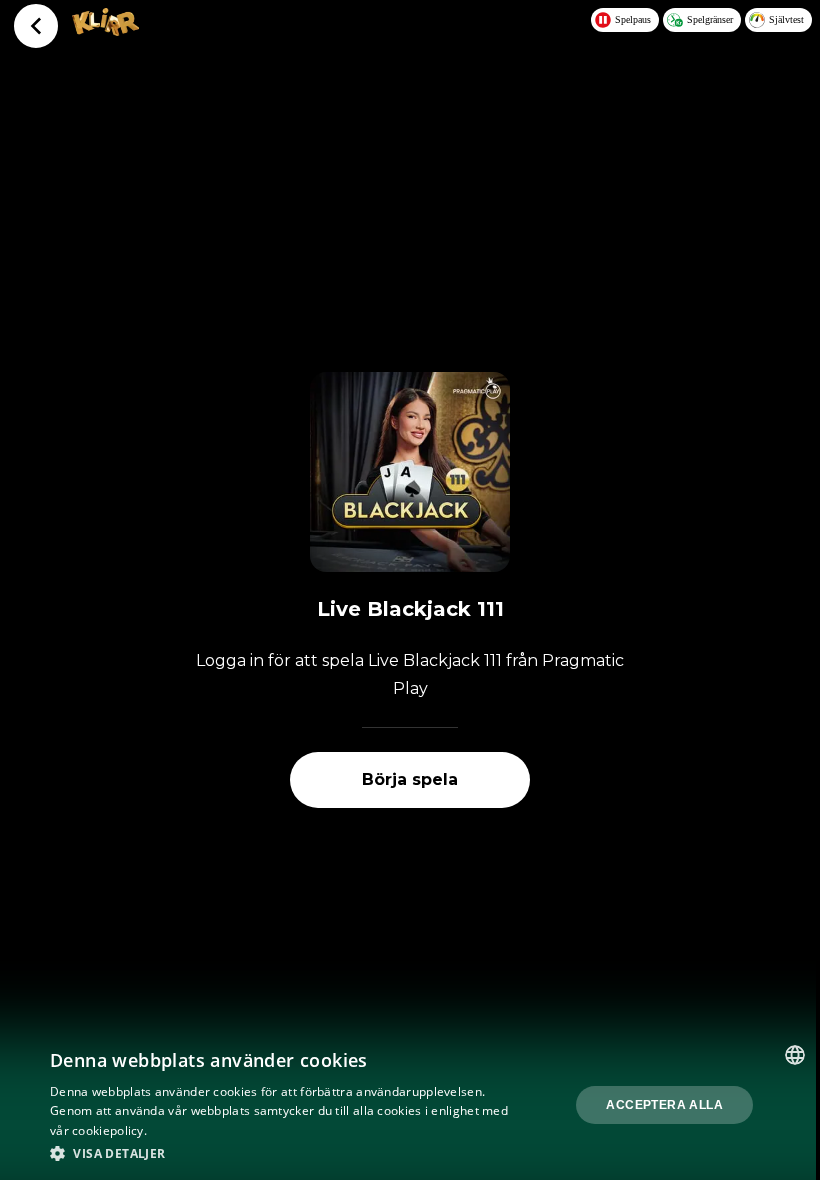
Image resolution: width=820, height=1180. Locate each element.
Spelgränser (710, 19)
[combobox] (795, 1055)
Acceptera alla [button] (664, 1105)
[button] (281, 1153)
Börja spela (410, 779)
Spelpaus (633, 19)
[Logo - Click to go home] (105, 30)
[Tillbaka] (36, 26)
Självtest (786, 19)
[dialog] (410, 1105)
